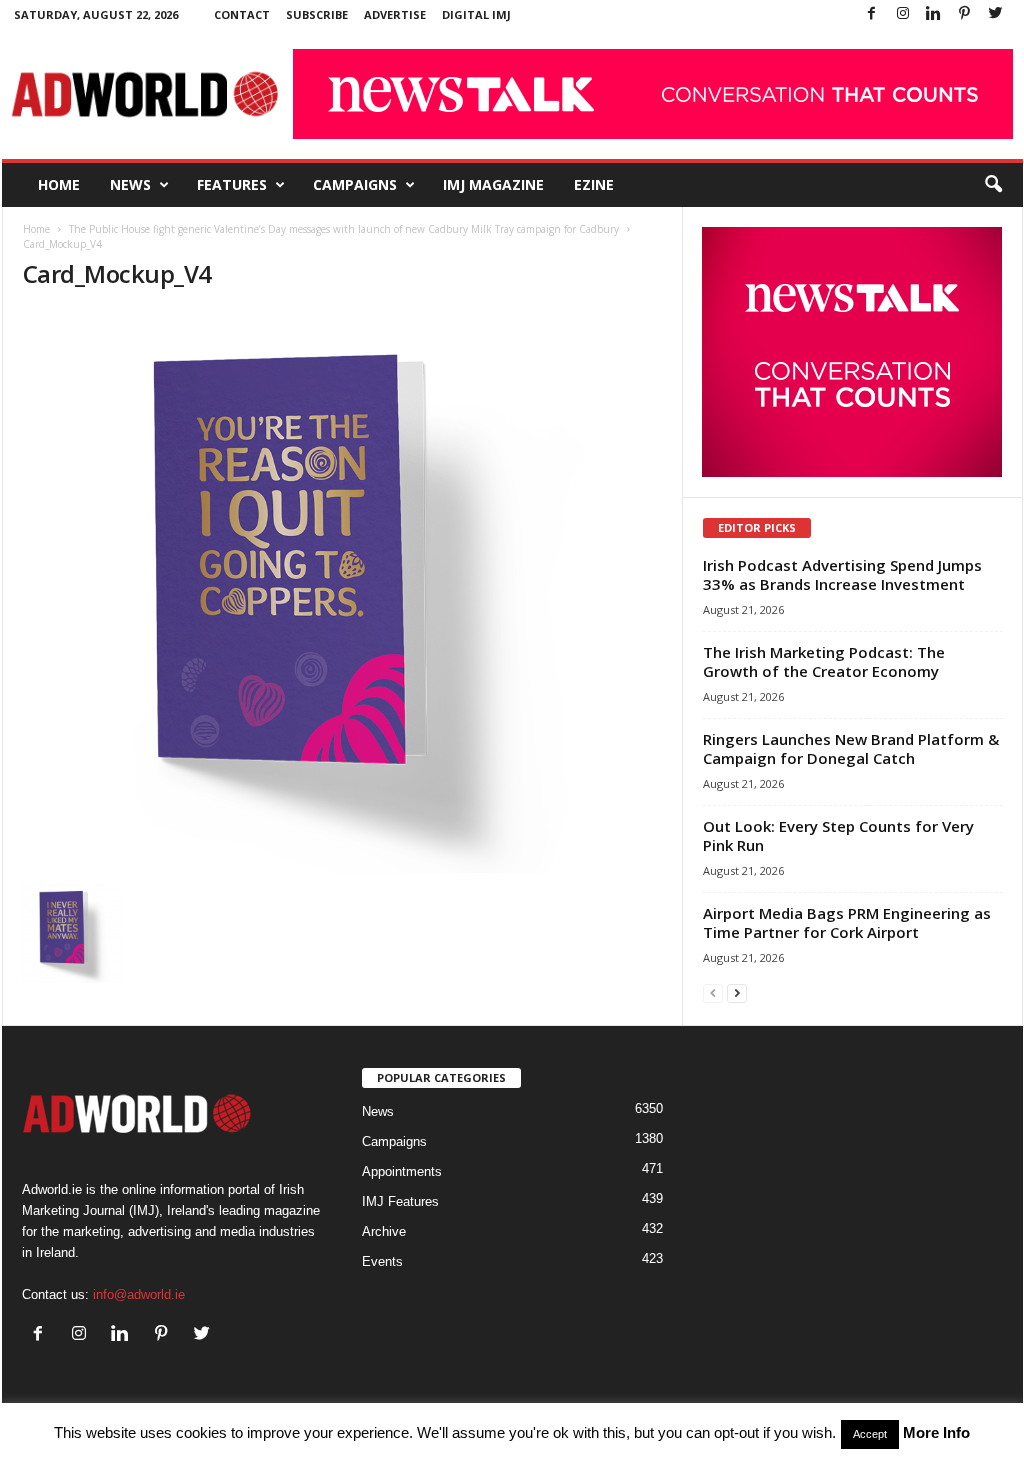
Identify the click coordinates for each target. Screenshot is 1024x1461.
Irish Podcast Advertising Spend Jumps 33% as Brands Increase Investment (842, 574)
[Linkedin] (934, 14)
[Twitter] (996, 14)
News (130, 184)
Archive (384, 1231)
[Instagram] (903, 14)
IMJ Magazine (493, 184)
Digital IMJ (476, 14)
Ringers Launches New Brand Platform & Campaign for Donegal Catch (851, 748)
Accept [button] (870, 1434)
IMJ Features (400, 1201)
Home (59, 184)
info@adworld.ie (139, 1294)
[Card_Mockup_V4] (343, 591)
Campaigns (355, 184)
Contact (242, 14)
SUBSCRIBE (317, 14)
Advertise (395, 14)
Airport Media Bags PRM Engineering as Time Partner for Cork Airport (847, 922)
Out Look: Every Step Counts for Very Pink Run (838, 835)
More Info (936, 1432)
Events (382, 1261)
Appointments (402, 1171)
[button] (993, 185)
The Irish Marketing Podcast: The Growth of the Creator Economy (824, 661)
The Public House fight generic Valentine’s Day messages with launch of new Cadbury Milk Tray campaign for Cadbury (344, 229)
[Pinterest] (965, 14)
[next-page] (737, 992)
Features (232, 184)
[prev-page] (713, 992)
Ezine (594, 184)
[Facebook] (872, 14)
